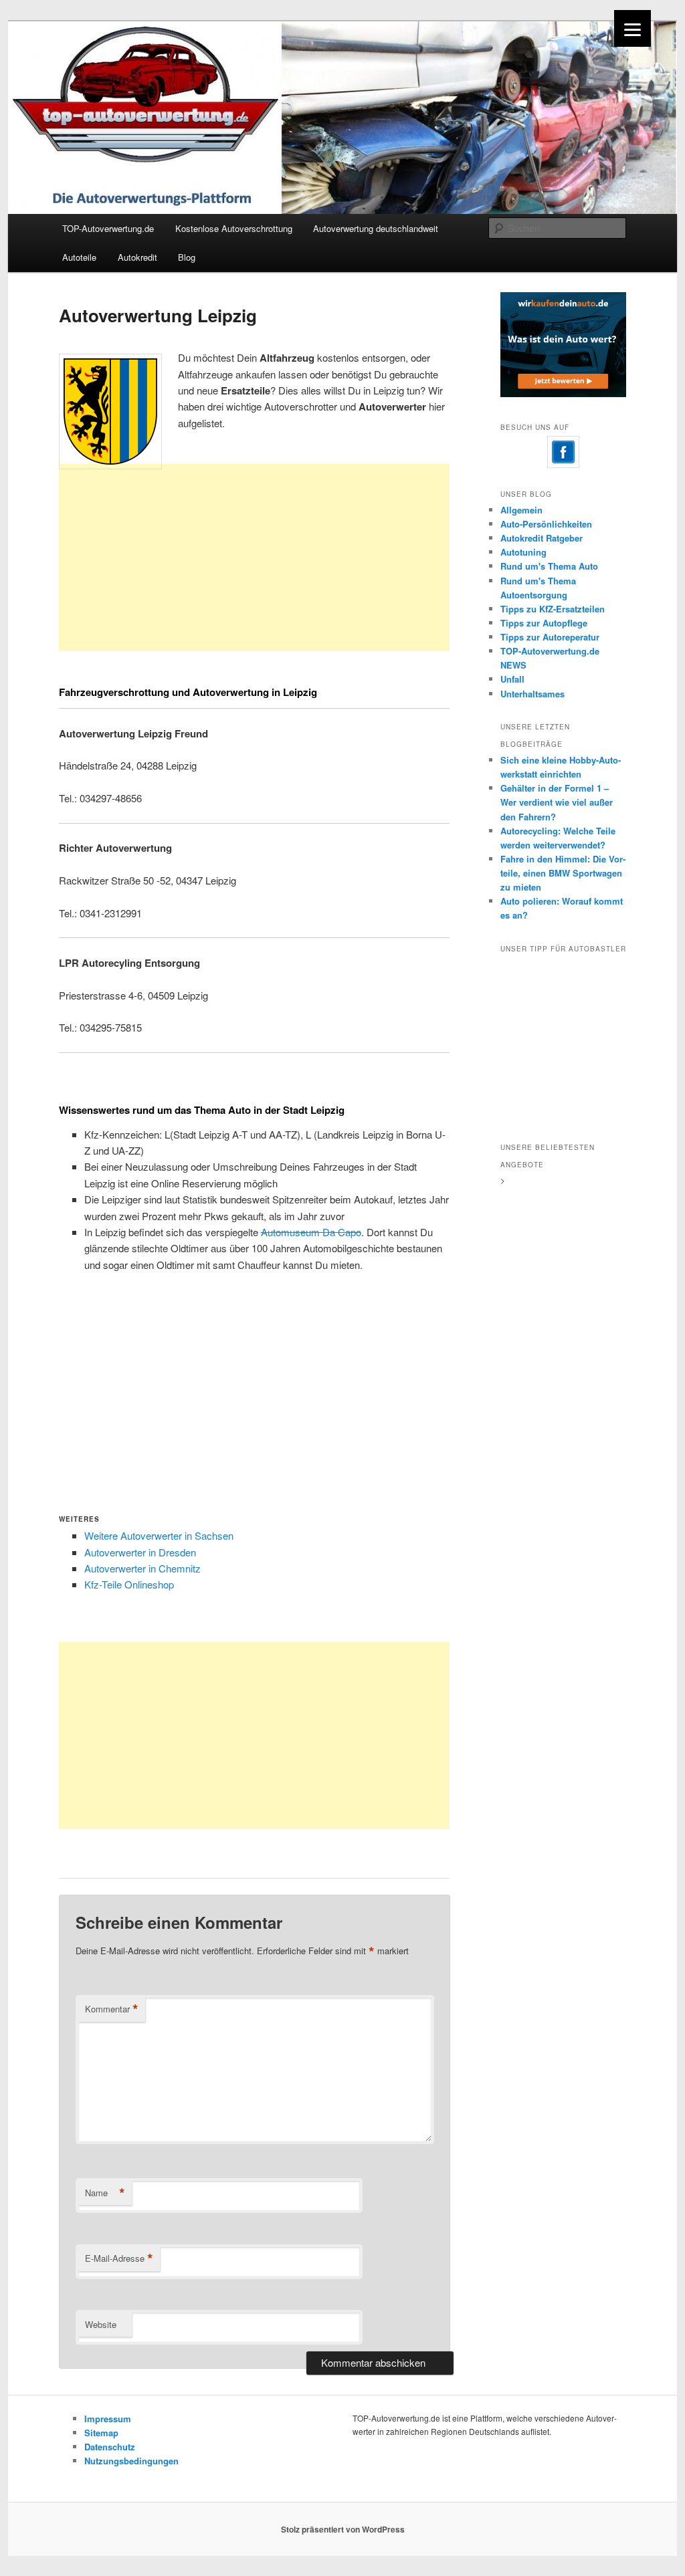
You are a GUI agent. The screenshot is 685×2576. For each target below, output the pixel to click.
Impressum (108, 2419)
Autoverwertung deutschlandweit (376, 228)
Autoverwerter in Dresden (140, 1552)
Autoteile (79, 257)
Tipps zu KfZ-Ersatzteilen (553, 609)
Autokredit (137, 257)
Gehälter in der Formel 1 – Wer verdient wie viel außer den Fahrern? (557, 802)
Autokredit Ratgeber (542, 538)
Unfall (512, 679)
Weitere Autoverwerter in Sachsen (159, 1535)
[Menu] (632, 28)
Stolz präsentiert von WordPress (343, 2529)
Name (105, 2193)
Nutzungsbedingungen (131, 2461)
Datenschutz (110, 2447)
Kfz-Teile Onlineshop (129, 1584)
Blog (187, 257)
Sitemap (101, 2433)
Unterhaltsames (532, 694)
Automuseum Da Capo (311, 1232)
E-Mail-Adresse (119, 2258)
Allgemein (521, 510)
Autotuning (523, 552)
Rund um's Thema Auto (549, 566)
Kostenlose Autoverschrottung (234, 228)
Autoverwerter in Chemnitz (142, 1568)
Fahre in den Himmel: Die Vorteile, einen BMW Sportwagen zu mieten (563, 873)
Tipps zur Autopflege (544, 623)
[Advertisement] (254, 580)
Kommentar (112, 2009)
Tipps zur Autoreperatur (550, 637)
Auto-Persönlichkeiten (546, 524)
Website (101, 2324)
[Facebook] (563, 452)
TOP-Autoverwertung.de (108, 228)
